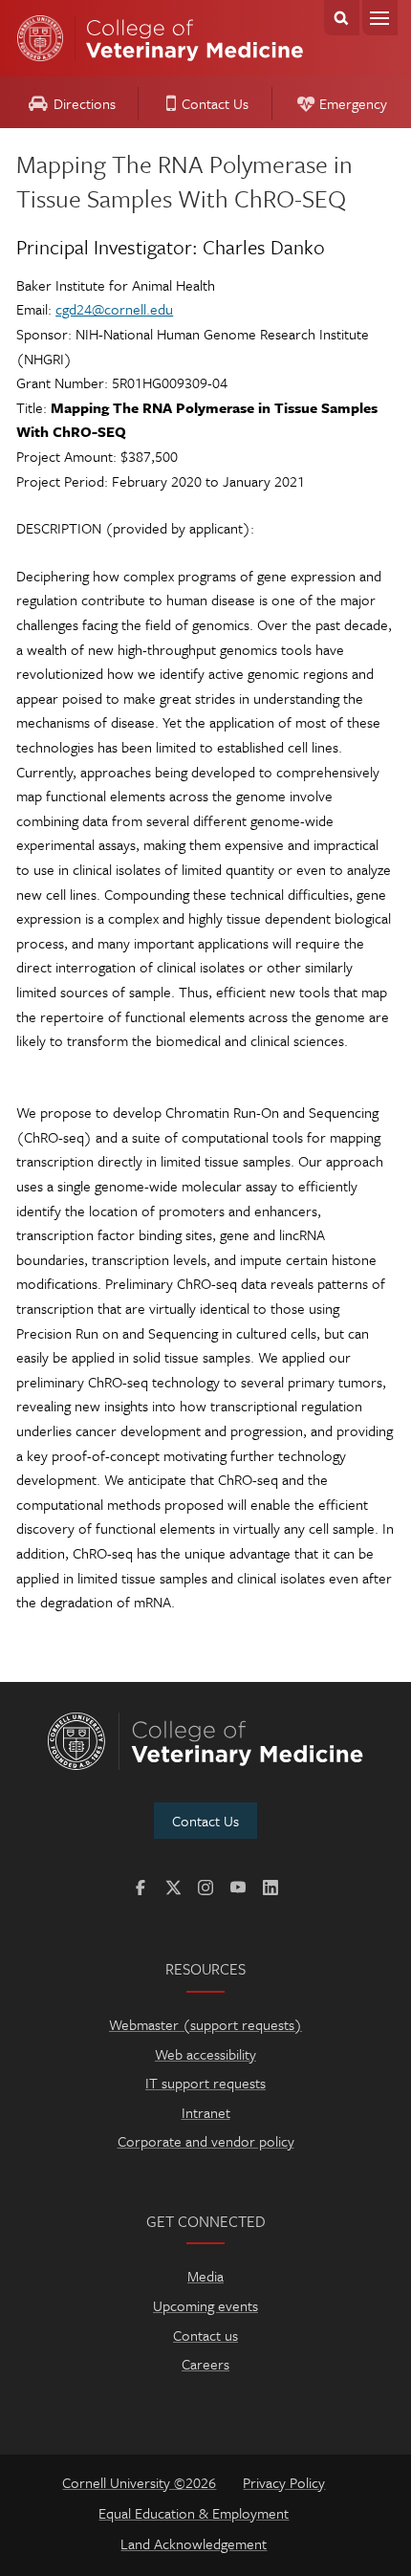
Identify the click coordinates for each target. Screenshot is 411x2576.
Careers (205, 2364)
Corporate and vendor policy (206, 2141)
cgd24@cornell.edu (114, 309)
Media (205, 2276)
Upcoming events (205, 2305)
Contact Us (215, 103)
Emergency (353, 103)
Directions (85, 103)
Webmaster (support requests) (205, 2024)
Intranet (206, 2112)
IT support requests (205, 2083)
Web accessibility (205, 2054)
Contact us (205, 2335)
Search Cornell (342, 18)
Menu (380, 18)
